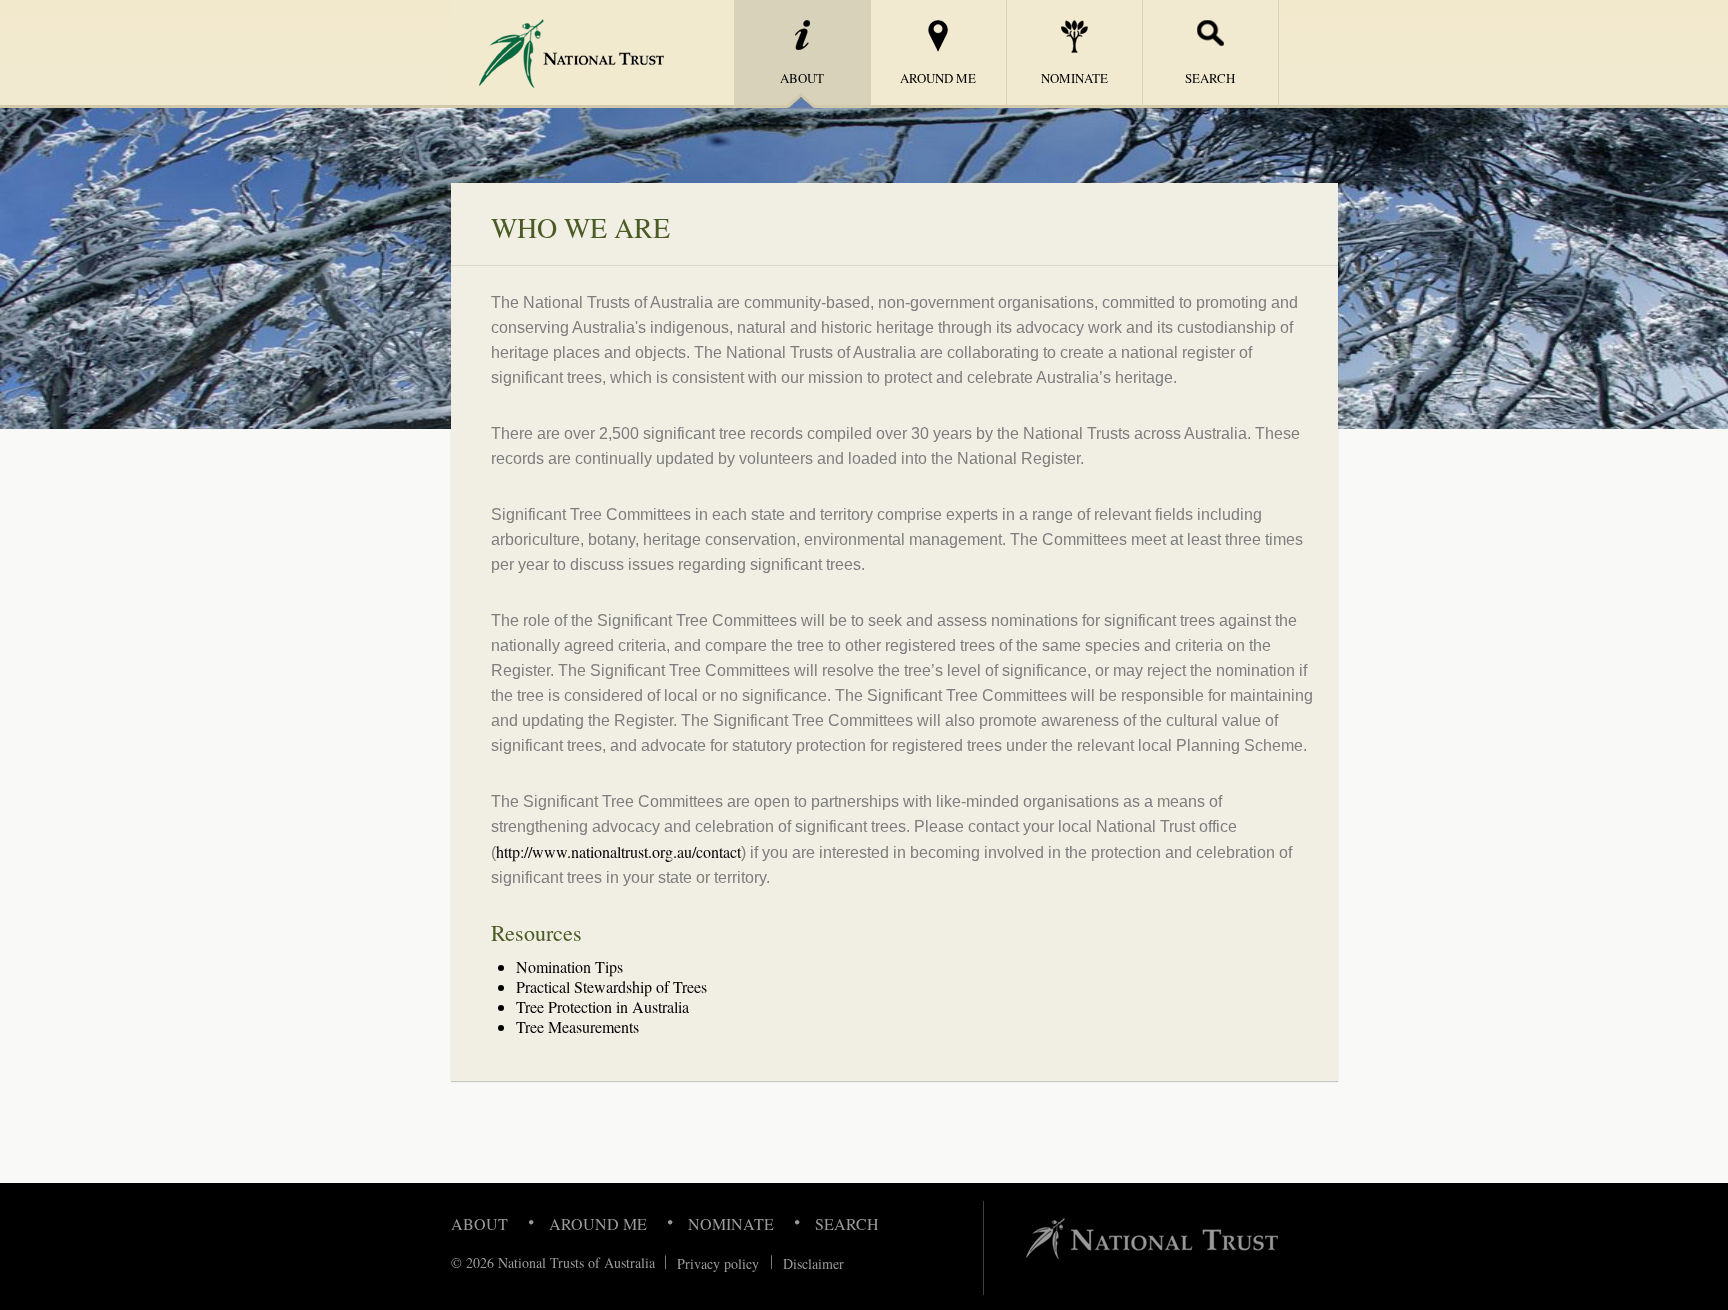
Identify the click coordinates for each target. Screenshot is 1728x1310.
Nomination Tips (569, 966)
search (1210, 78)
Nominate (1074, 78)
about (802, 78)
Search (847, 1223)
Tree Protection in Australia (602, 1006)
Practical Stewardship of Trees (611, 986)
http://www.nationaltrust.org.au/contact (618, 851)
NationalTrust (562, 53)
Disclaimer (813, 1263)
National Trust (1152, 1238)
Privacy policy (718, 1263)
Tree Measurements (577, 1026)
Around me (938, 78)
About (479, 1223)
